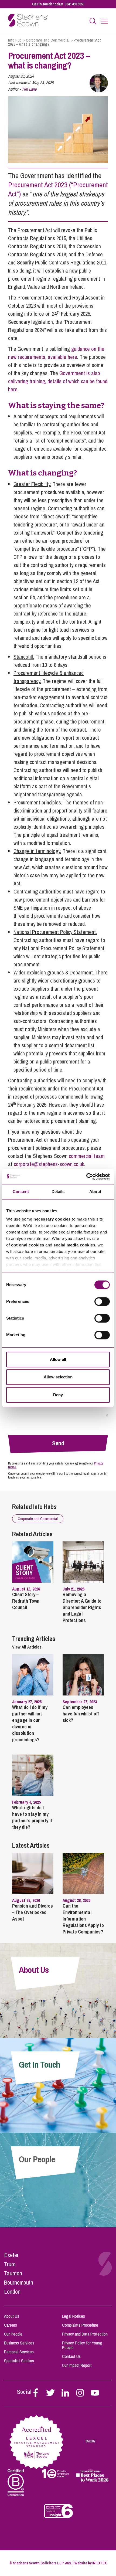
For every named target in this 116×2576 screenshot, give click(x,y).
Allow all (58, 1359)
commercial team (87, 1156)
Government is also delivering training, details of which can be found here (58, 381)
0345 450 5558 (74, 4)
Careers (11, 2325)
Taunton (13, 2273)
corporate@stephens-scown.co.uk (49, 1164)
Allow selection (58, 1377)
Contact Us (71, 2356)
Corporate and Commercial (48, 40)
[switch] (102, 1301)
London (12, 2292)
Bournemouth (19, 2282)
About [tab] (95, 1192)
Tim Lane (29, 89)
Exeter (11, 2255)
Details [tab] (58, 1192)
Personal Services (19, 2352)
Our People (13, 2334)
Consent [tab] (21, 1192)
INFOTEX (100, 2563)
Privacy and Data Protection (85, 2334)
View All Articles (27, 1647)
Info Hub (15, 40)
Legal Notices (74, 2316)
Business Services (19, 2343)
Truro (10, 2264)
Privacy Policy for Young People (82, 2345)
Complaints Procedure (80, 2325)
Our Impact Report (77, 2365)
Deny (58, 1395)
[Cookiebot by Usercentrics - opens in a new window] (86, 1177)
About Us (12, 2316)
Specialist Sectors (19, 2361)
